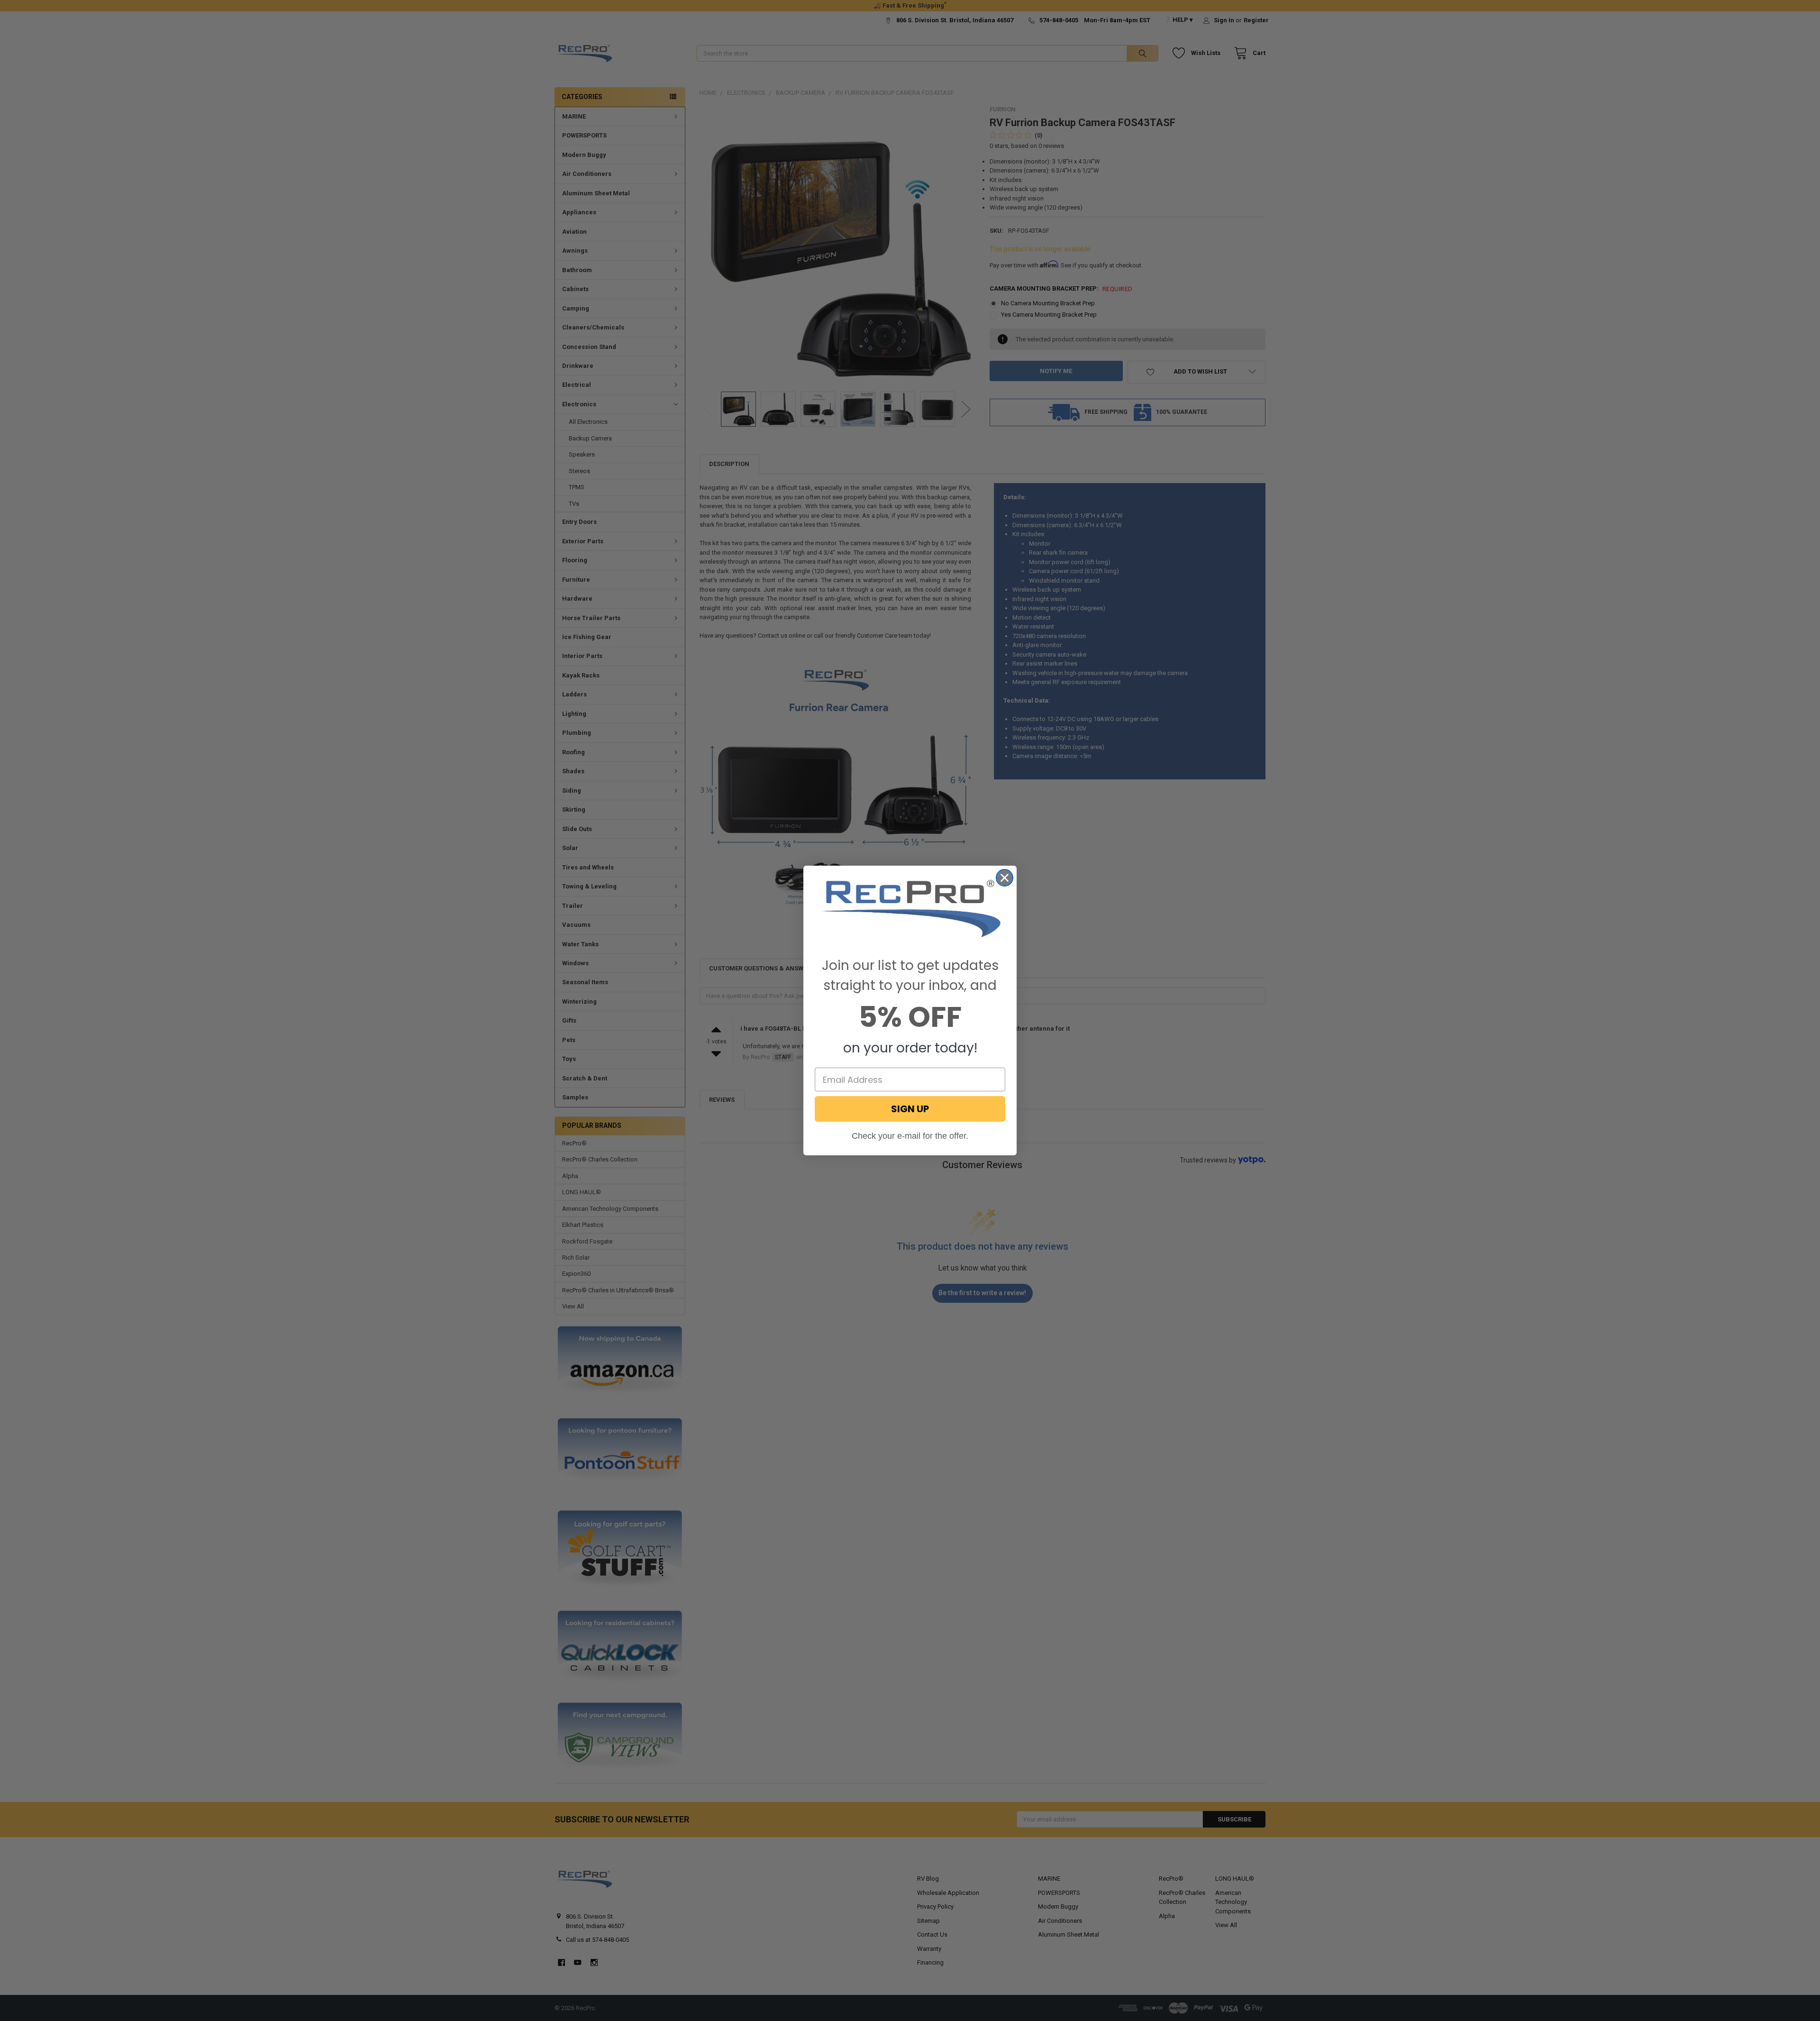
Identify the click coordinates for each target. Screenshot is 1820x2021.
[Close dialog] (1005, 878)
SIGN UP (910, 1109)
